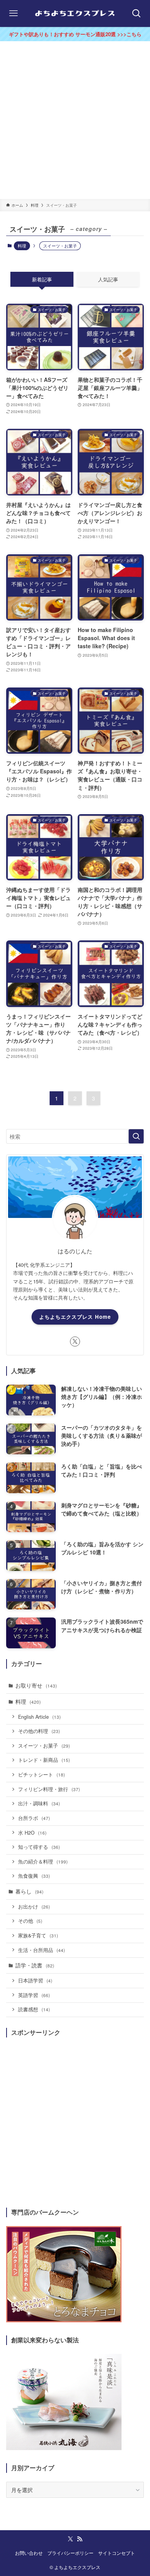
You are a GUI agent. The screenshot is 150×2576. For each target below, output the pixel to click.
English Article (39, 1717)
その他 (30, 1921)
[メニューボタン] (13, 13)
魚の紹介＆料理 (43, 1862)
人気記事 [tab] (108, 279)
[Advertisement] (75, 120)
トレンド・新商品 (44, 1760)
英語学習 (34, 1995)
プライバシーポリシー (70, 2553)
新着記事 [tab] (42, 279)
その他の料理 (39, 1731)
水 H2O (32, 1833)
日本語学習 (35, 1981)
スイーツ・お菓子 (44, 1746)
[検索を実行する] (136, 1136)
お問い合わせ (29, 2553)
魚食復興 (34, 1876)
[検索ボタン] (137, 13)
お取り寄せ (36, 1685)
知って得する (39, 1847)
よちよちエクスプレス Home (75, 1317)
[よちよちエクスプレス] (75, 13)
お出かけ (34, 1907)
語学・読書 (35, 1965)
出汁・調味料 (39, 1803)
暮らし (29, 1891)
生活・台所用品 (42, 1950)
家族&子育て (38, 1935)
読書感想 (34, 2009)
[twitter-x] (75, 1342)
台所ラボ (34, 1818)
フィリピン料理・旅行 (49, 1789)
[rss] (80, 2539)
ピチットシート (42, 1775)
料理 (22, 246)
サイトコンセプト (117, 2553)
